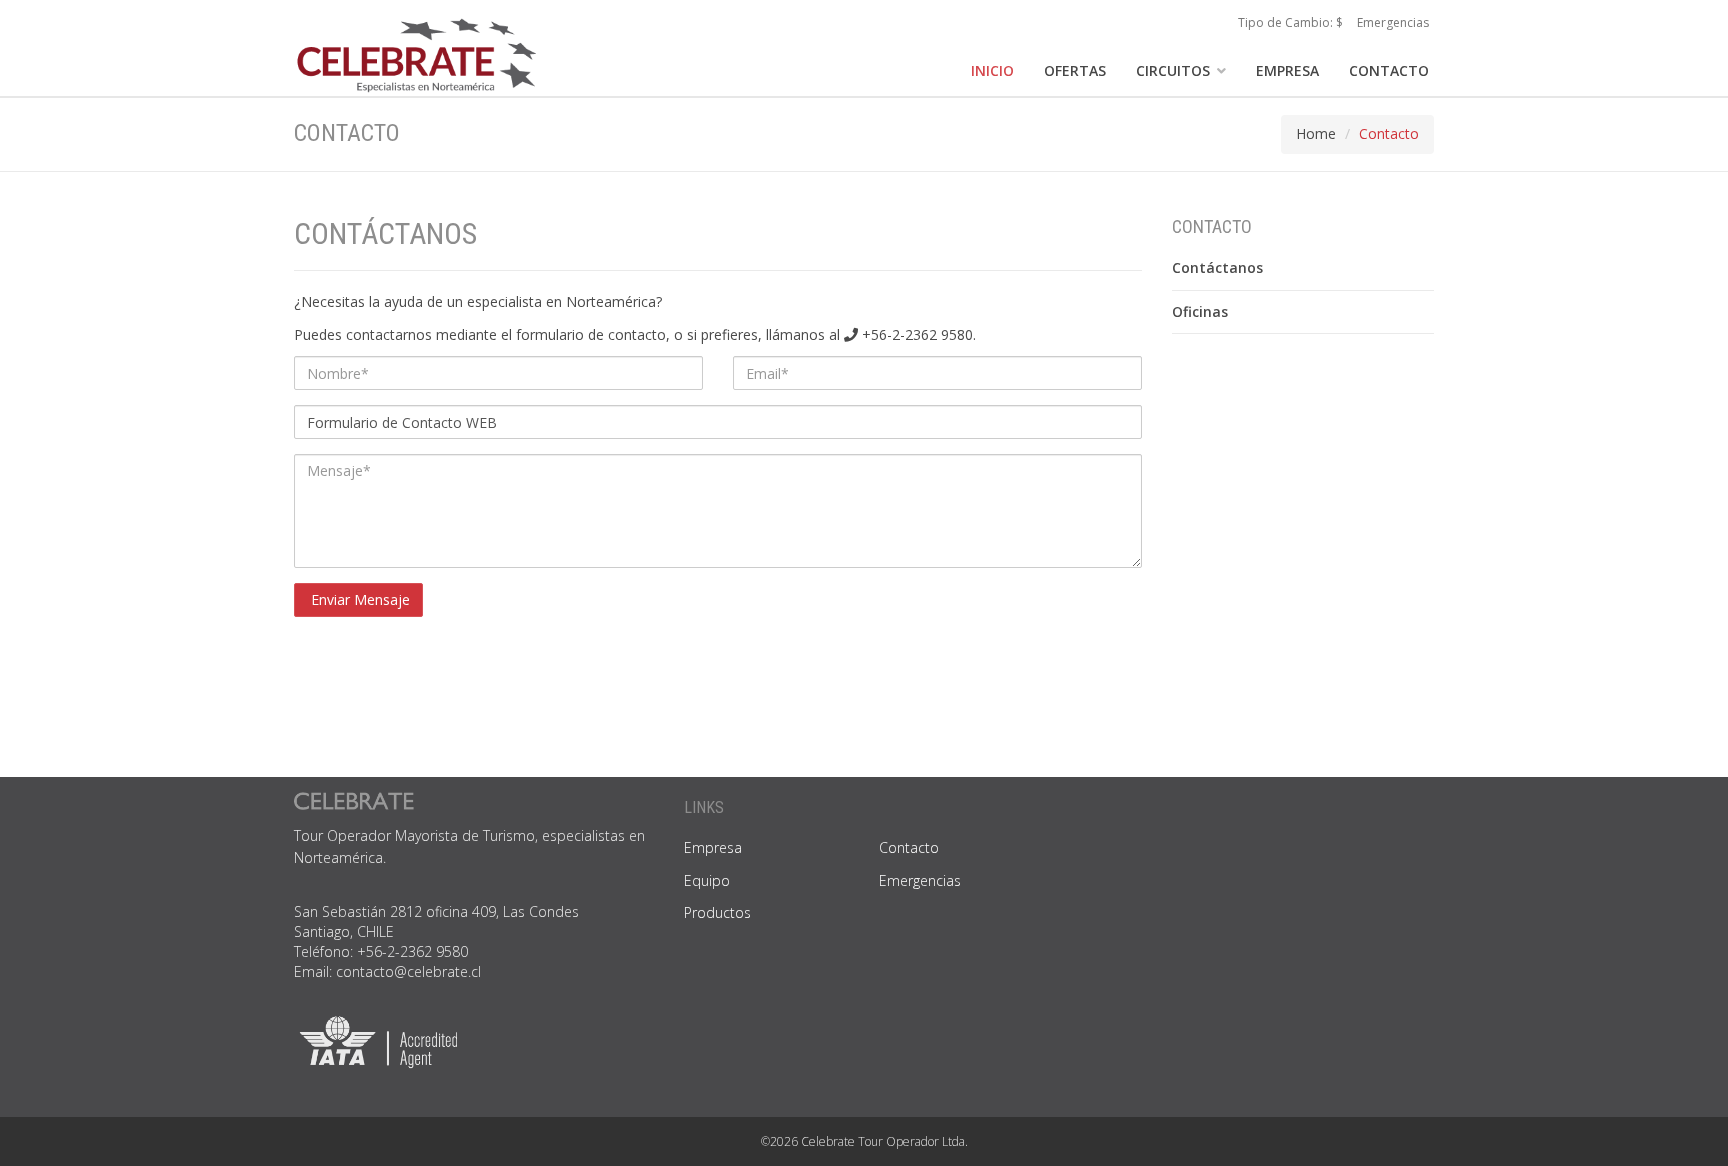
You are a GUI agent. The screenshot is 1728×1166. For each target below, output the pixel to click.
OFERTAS (1075, 70)
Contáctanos (1217, 267)
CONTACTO (1389, 70)
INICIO (992, 70)
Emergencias (1393, 22)
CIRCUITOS (1175, 70)
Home (1316, 133)
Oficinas (1200, 311)
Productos (717, 912)
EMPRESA (1287, 70)
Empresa (713, 847)
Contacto (909, 847)
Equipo (707, 880)
